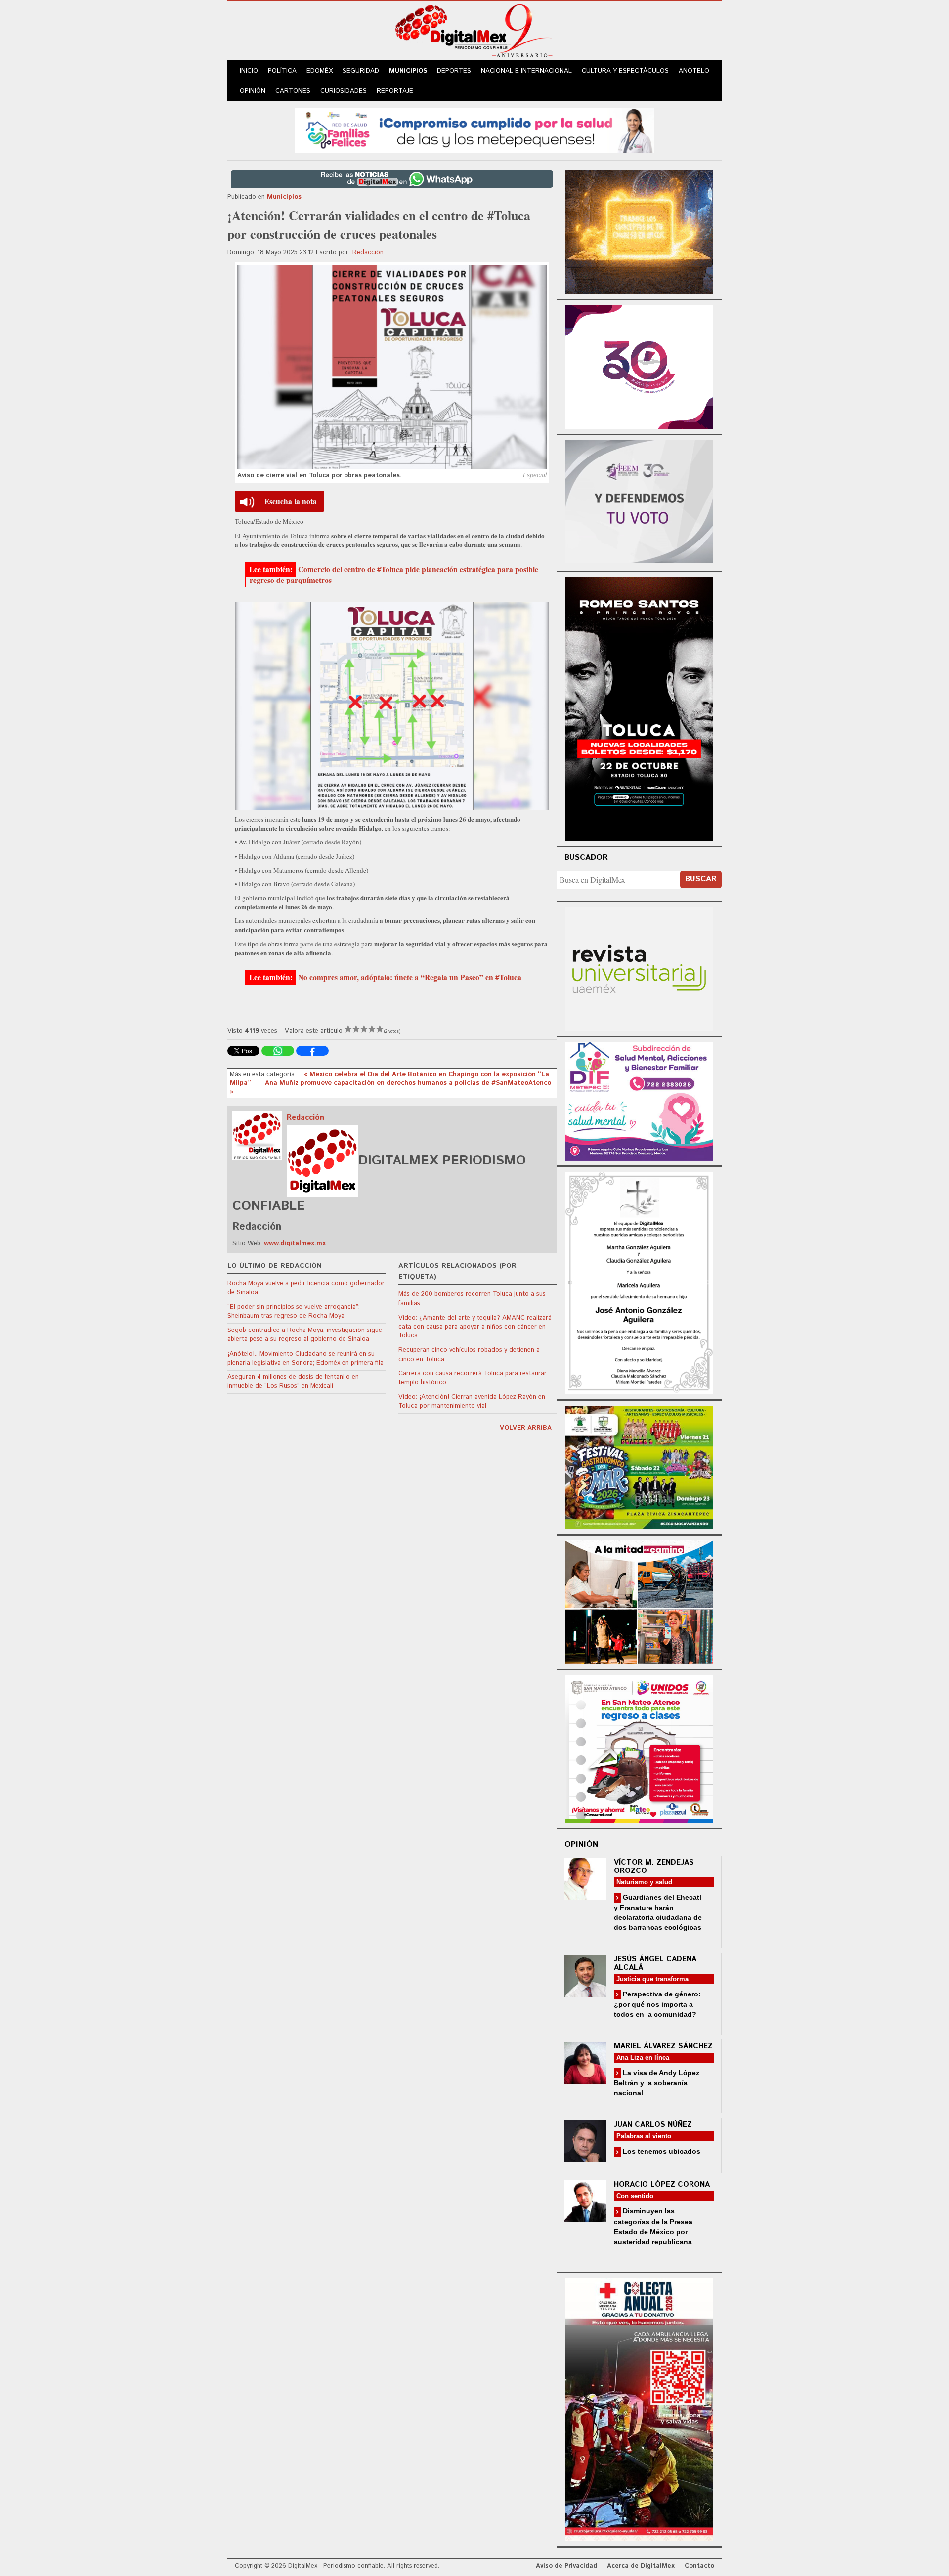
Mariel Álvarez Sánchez (663, 2046)
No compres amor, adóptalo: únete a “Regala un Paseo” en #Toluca (410, 977)
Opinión (253, 91)
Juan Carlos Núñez (653, 2125)
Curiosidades (344, 91)
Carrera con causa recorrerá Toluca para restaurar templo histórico (473, 1378)
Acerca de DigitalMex (641, 2566)
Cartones (293, 91)
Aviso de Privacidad (566, 2566)
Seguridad (361, 71)
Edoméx (320, 71)
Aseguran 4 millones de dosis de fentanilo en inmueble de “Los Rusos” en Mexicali (293, 1382)
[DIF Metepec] (639, 1100)
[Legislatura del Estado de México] (639, 231)
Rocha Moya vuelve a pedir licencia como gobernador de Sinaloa (306, 1288)
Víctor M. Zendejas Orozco (654, 1867)
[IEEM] (639, 366)
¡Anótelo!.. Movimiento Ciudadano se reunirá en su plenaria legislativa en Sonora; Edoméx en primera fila (305, 1358)
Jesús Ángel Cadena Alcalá (655, 1963)
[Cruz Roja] (639, 2408)
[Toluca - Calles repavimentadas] (639, 1600)
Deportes (454, 71)
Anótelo (694, 71)
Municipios (408, 71)
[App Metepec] (474, 129)
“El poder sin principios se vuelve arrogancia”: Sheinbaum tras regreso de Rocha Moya (294, 1311)
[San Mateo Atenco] (639, 1748)
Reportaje (395, 91)
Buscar (701, 879)
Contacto (699, 2566)
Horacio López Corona (662, 2184)
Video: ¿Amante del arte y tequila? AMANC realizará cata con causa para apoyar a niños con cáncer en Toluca (475, 1327)
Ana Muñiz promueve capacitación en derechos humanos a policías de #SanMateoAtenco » (390, 1088)
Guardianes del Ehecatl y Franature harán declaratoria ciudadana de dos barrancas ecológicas (658, 1912)
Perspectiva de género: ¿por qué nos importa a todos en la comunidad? (657, 2004)
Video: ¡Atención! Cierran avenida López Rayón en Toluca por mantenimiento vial (472, 1401)
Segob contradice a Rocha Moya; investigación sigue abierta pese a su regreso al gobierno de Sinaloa (305, 1335)
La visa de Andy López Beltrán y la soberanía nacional (657, 2083)
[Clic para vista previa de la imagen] (392, 367)
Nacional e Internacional (526, 71)
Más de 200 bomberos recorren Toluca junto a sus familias (472, 1299)
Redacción (368, 253)
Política (282, 71)
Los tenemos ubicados (661, 2151)
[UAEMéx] (639, 968)
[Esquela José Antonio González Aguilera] (639, 1282)
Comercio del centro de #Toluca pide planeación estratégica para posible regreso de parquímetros (394, 575)
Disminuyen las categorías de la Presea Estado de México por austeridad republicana (653, 2226)
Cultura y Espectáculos (625, 71)
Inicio (249, 71)
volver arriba (526, 1428)
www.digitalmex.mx (295, 1243)
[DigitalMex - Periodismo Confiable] (474, 33)
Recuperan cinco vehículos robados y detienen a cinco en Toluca (469, 1354)
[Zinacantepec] (639, 1466)
